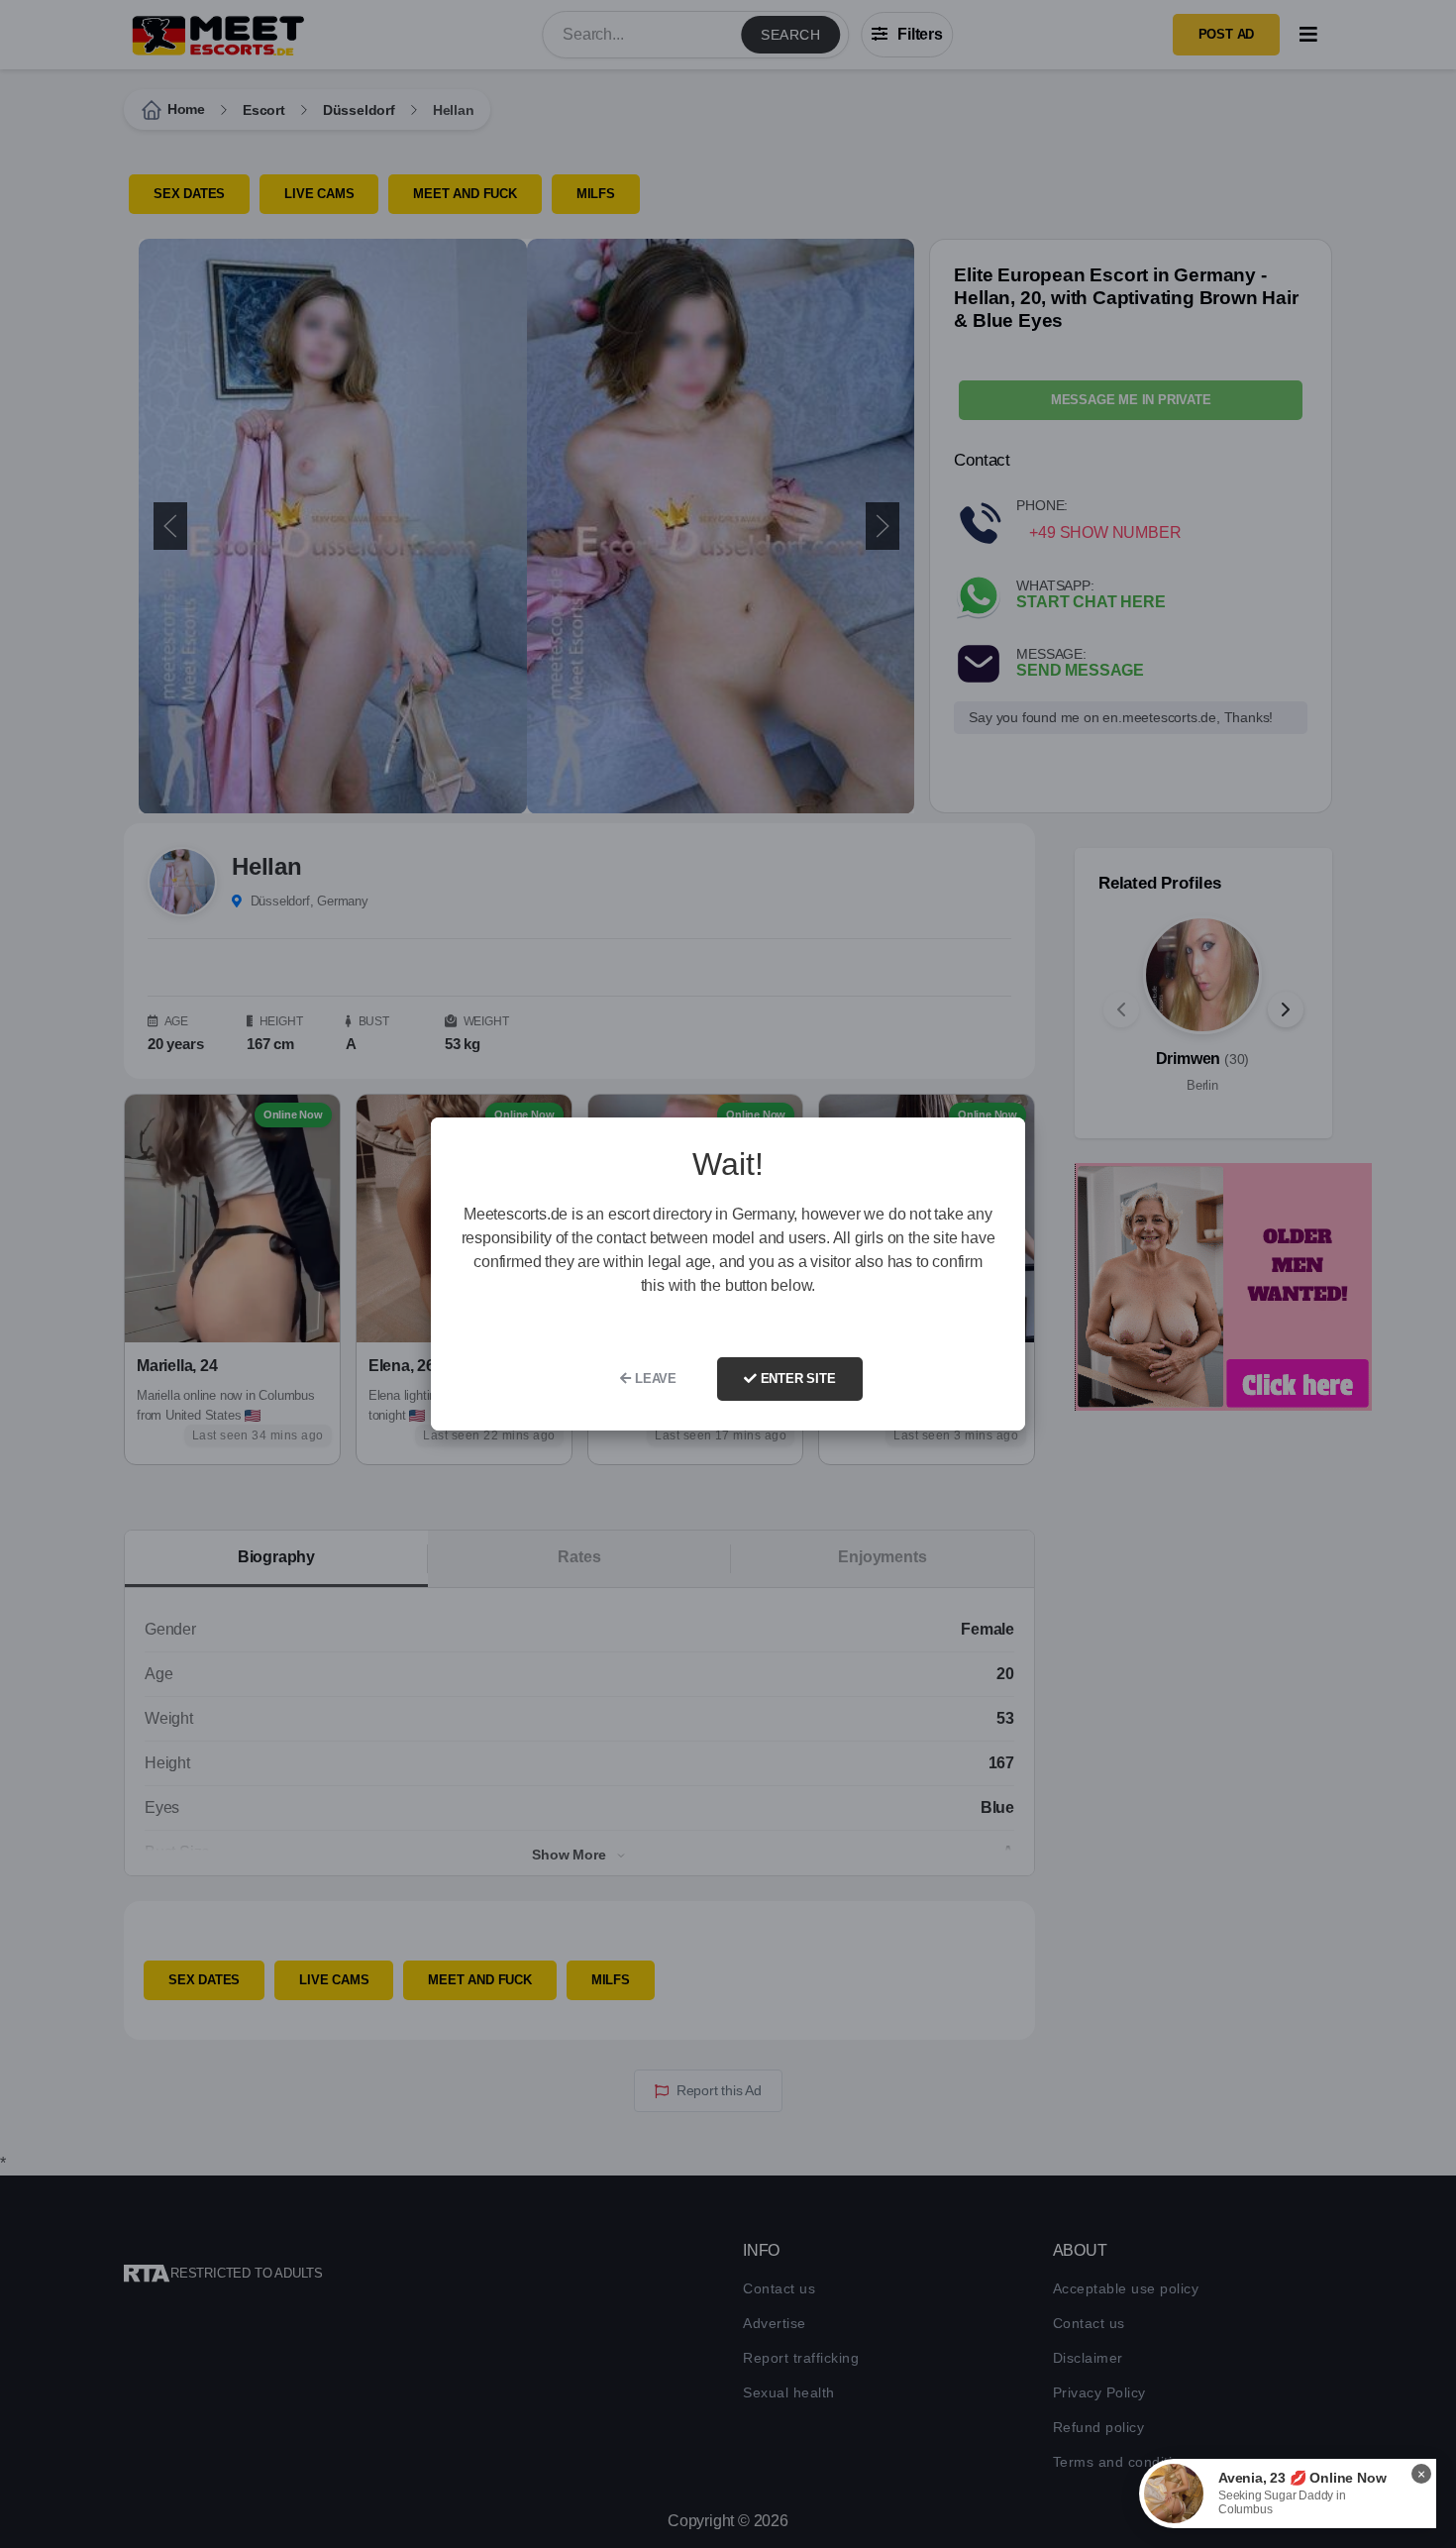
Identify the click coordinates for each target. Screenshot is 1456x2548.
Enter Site (796, 1379)
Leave (654, 1379)
